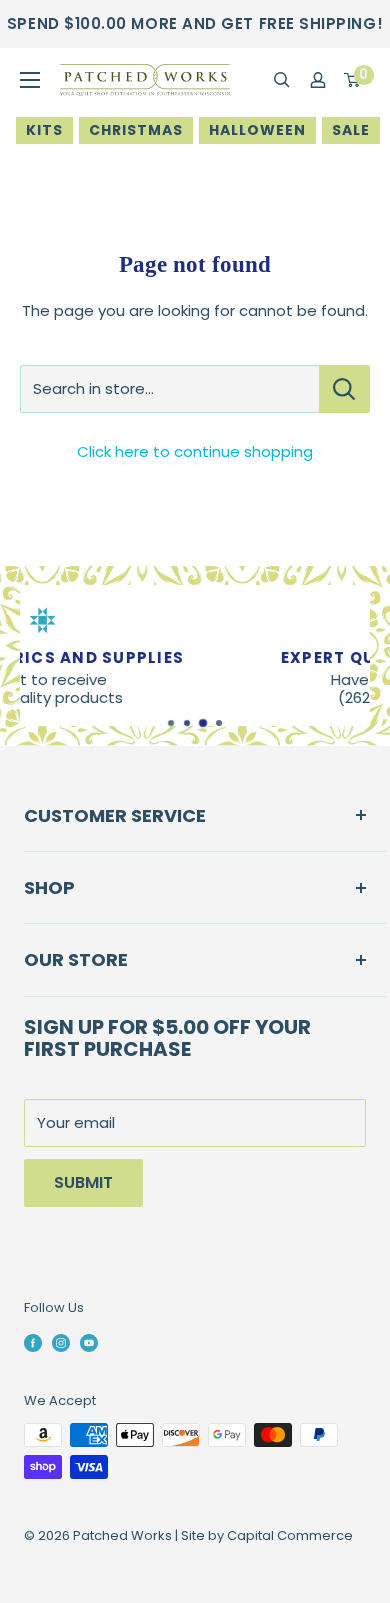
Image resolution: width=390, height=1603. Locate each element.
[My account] (318, 80)
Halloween (257, 130)
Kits (44, 130)
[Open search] (282, 80)
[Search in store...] (344, 389)
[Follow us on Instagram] (61, 1342)
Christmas (136, 130)
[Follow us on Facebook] (33, 1342)
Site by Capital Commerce (267, 1535)
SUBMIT (83, 1182)
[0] (353, 80)
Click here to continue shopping (195, 451)
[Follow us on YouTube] (89, 1342)
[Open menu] (30, 80)
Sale (351, 130)
